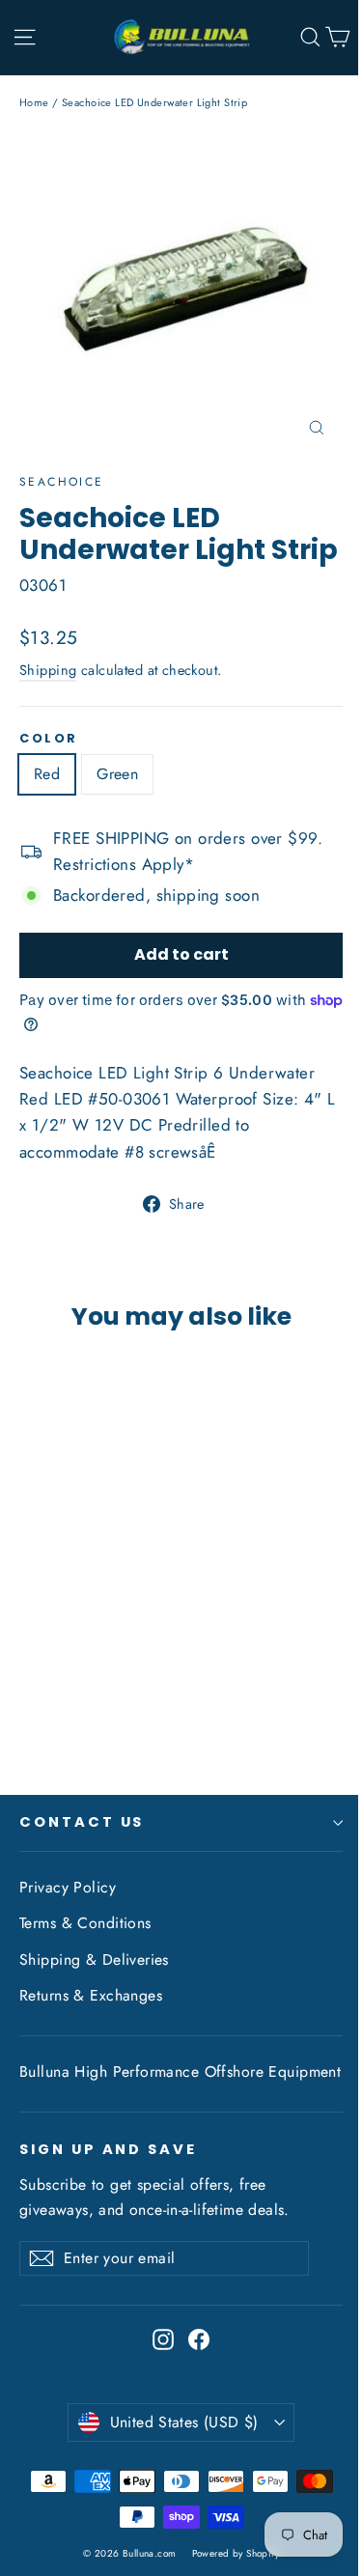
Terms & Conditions (85, 1923)
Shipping (48, 670)
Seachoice (62, 482)
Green (117, 774)
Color (49, 738)
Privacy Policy (68, 1887)
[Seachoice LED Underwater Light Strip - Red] (30, 1699)
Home (34, 102)
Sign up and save (108, 2149)
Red (47, 774)
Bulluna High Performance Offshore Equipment (180, 2072)
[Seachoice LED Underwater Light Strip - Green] (51, 1699)
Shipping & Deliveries (94, 1960)
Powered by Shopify (236, 2553)
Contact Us (82, 1822)
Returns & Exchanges (91, 1995)
